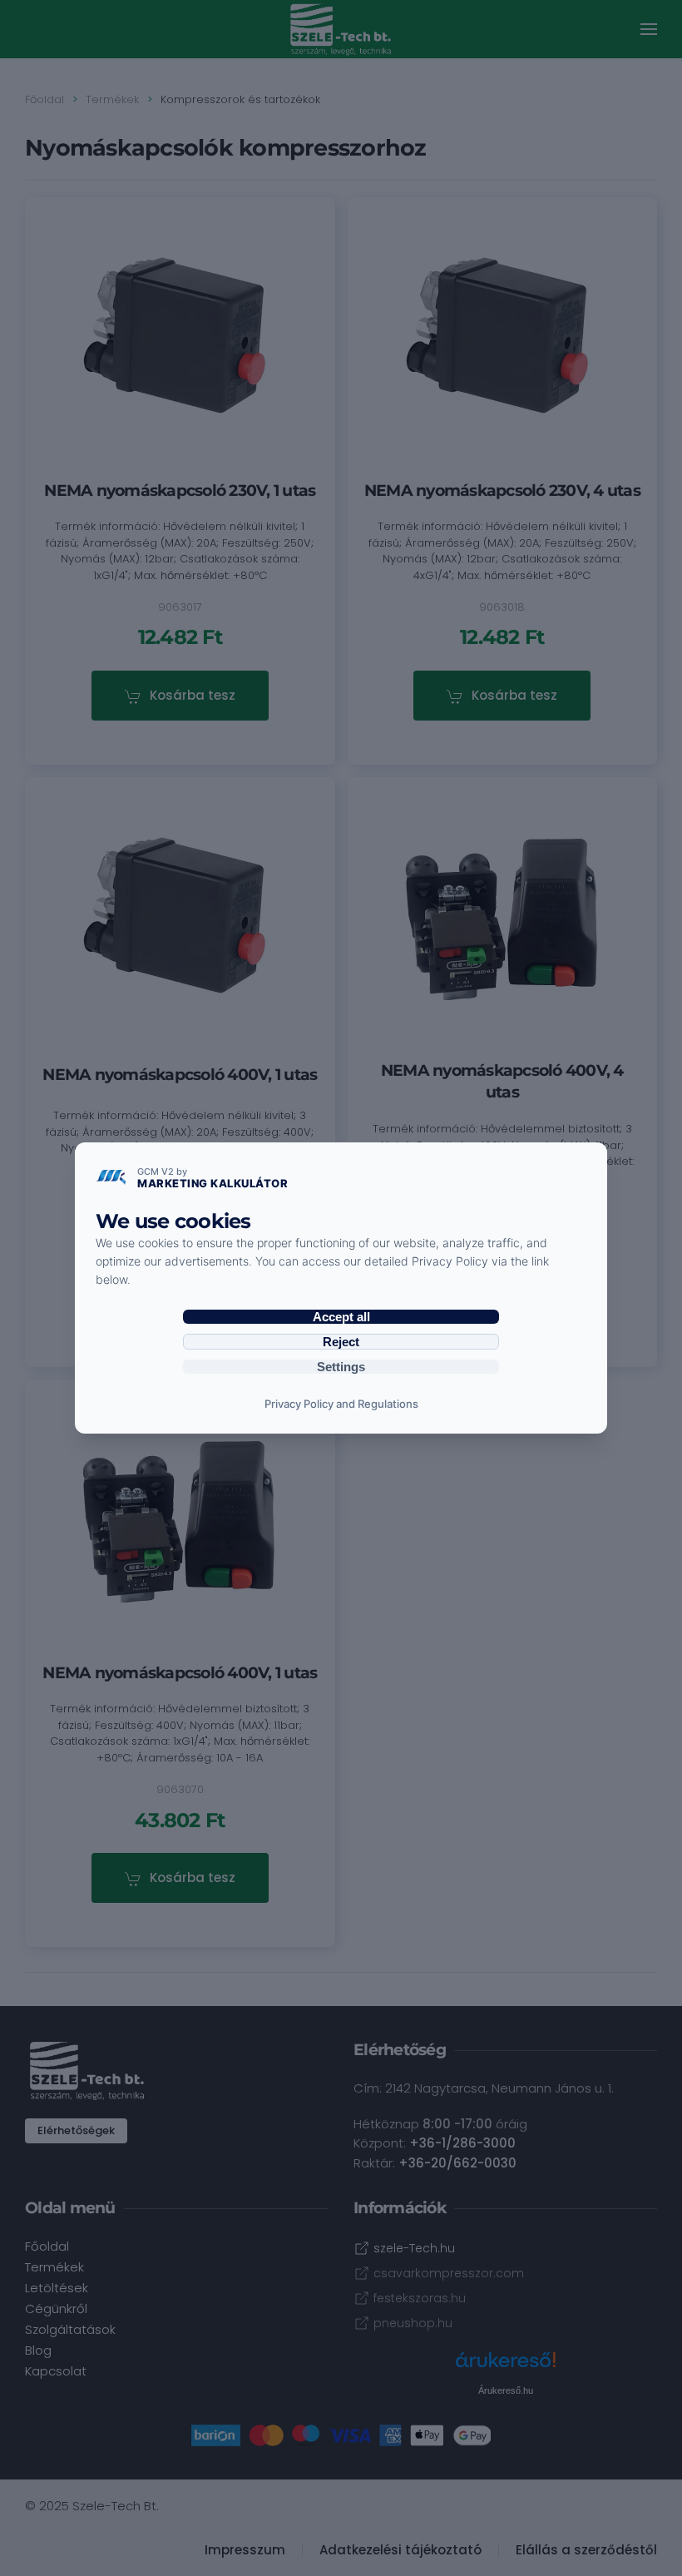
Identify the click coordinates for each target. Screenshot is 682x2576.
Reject (341, 1342)
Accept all (341, 1317)
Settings (341, 1367)
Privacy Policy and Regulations (341, 1404)
